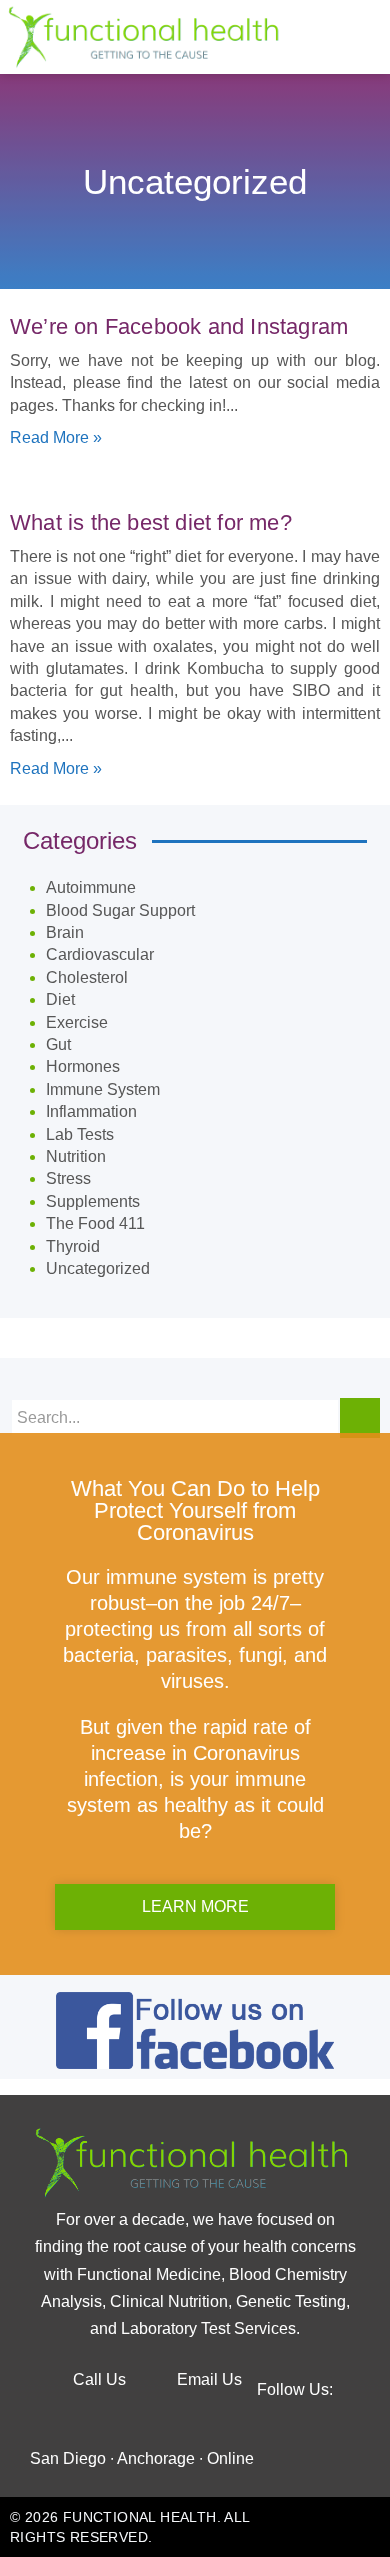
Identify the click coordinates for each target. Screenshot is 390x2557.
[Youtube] (195, 2417)
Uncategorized (98, 1268)
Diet (60, 999)
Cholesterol (87, 977)
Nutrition (76, 1156)
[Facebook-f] (138, 2417)
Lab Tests (80, 1134)
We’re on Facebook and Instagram (179, 326)
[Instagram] (253, 2417)
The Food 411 (95, 1223)
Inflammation (91, 1111)
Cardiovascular (100, 954)
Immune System (103, 1089)
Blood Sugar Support (120, 910)
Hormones (83, 1066)
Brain (65, 932)
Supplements (93, 1201)
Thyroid (73, 1246)
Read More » (56, 437)
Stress (68, 1178)
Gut (58, 1044)
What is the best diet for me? (151, 522)
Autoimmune (91, 887)
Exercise (77, 1022)
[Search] (360, 1418)
